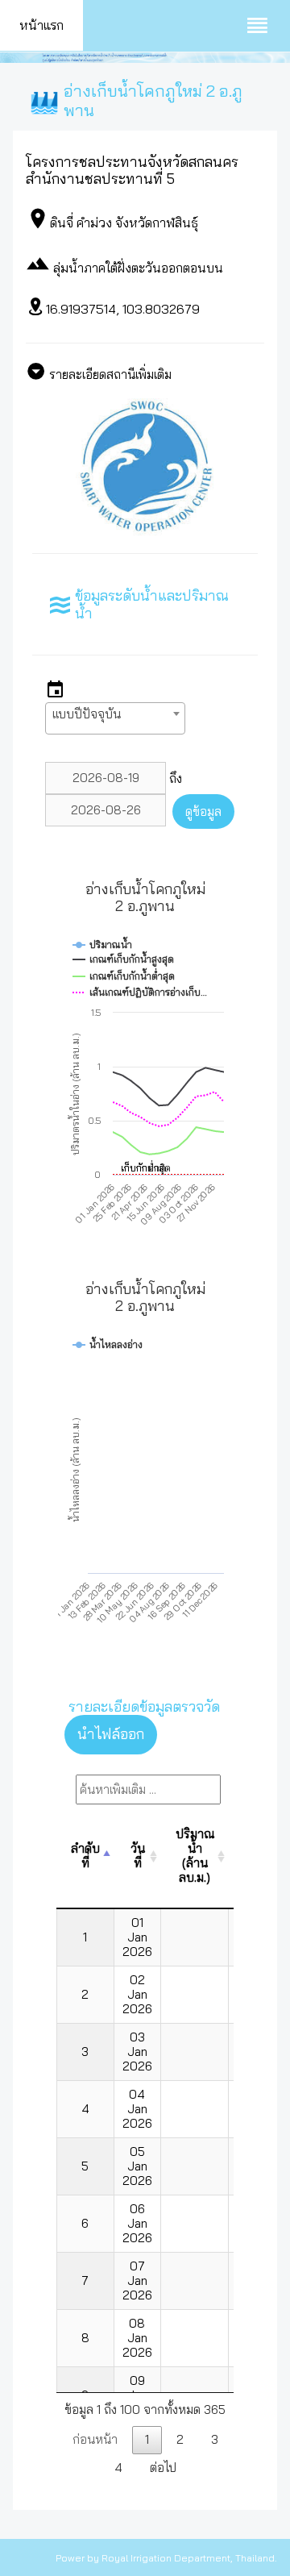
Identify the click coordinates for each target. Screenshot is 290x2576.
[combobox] (115, 718)
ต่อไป (163, 2468)
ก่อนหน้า (95, 2439)
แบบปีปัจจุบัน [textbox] (87, 714)
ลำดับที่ (85, 1856)
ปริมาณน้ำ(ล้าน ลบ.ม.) (195, 1856)
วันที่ (138, 1856)
